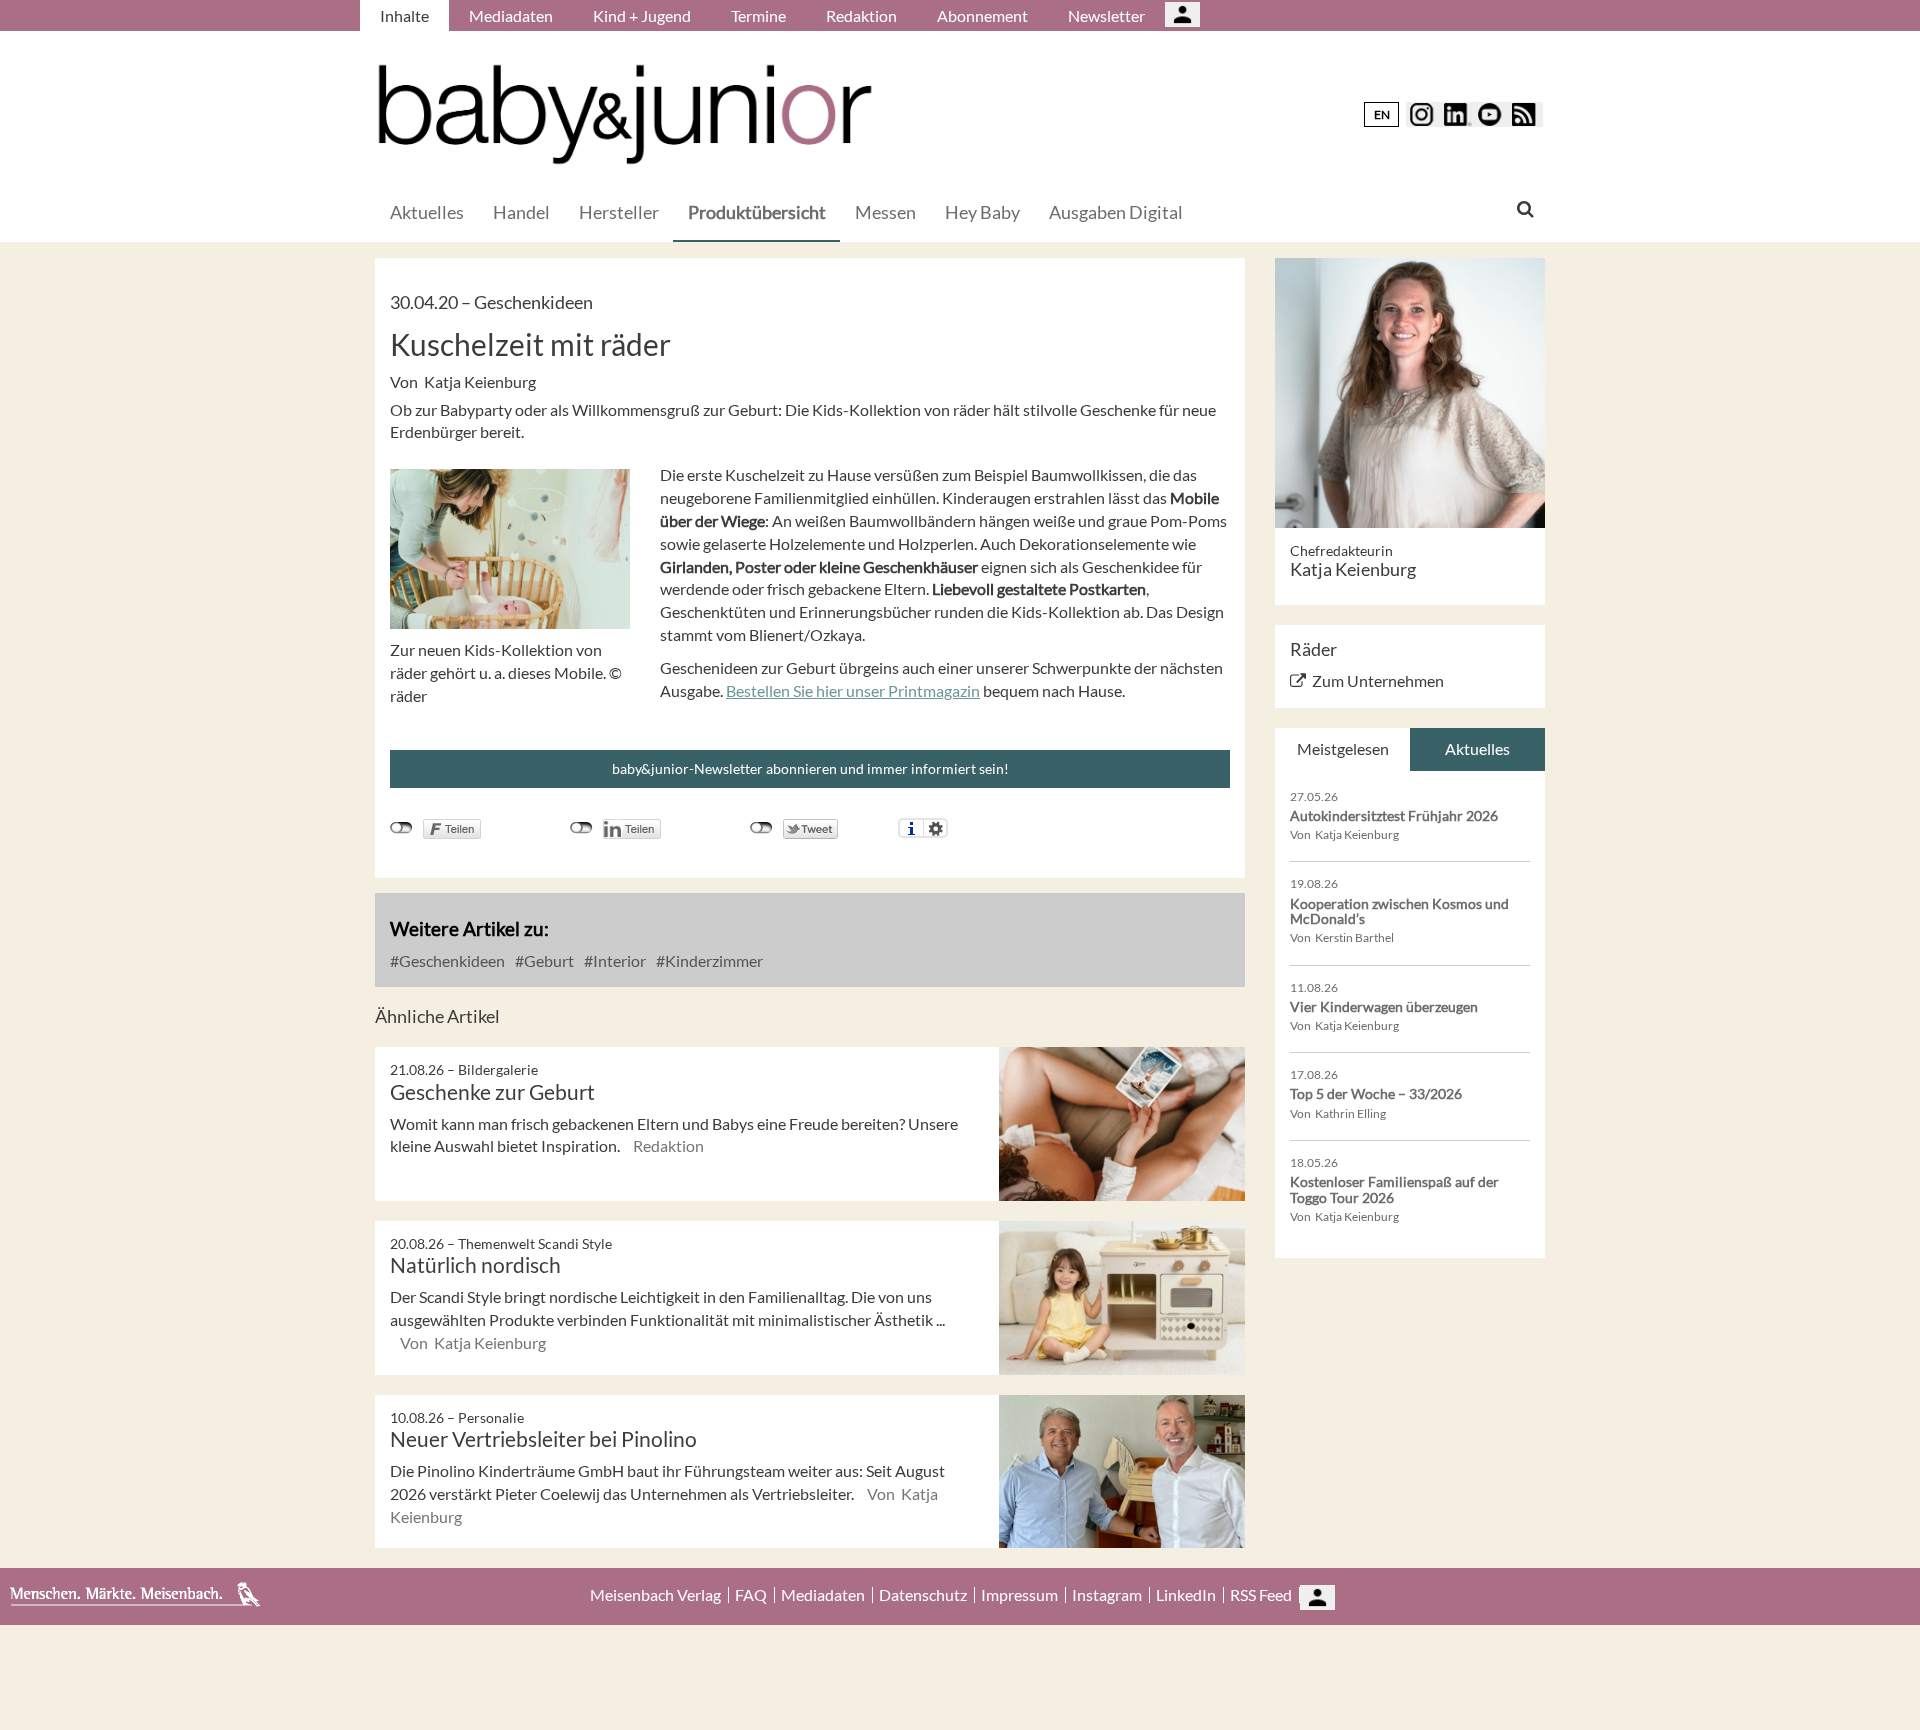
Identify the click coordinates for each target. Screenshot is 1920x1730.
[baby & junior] (625, 114)
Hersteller (619, 212)
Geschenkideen (450, 960)
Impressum (1019, 1595)
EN (1382, 114)
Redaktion (861, 15)
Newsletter (1106, 15)
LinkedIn (1186, 1595)
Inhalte (404, 15)
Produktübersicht (757, 212)
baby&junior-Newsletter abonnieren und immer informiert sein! (810, 768)
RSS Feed (1261, 1595)
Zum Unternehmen (1378, 680)
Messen (885, 212)
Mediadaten (511, 15)
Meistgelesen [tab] (1343, 748)
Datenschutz (923, 1595)
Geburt (547, 960)
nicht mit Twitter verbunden (761, 828)
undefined (581, 828)
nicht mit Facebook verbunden (401, 828)
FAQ (751, 1595)
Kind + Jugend (642, 15)
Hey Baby (982, 212)
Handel (521, 212)
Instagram (1107, 1595)
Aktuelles (427, 212)
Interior (618, 960)
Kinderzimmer (712, 960)
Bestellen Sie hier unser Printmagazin (853, 690)
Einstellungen (935, 828)
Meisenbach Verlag (655, 1595)
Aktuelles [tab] (1477, 748)
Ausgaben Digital (1116, 212)
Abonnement (982, 15)
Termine (758, 15)
